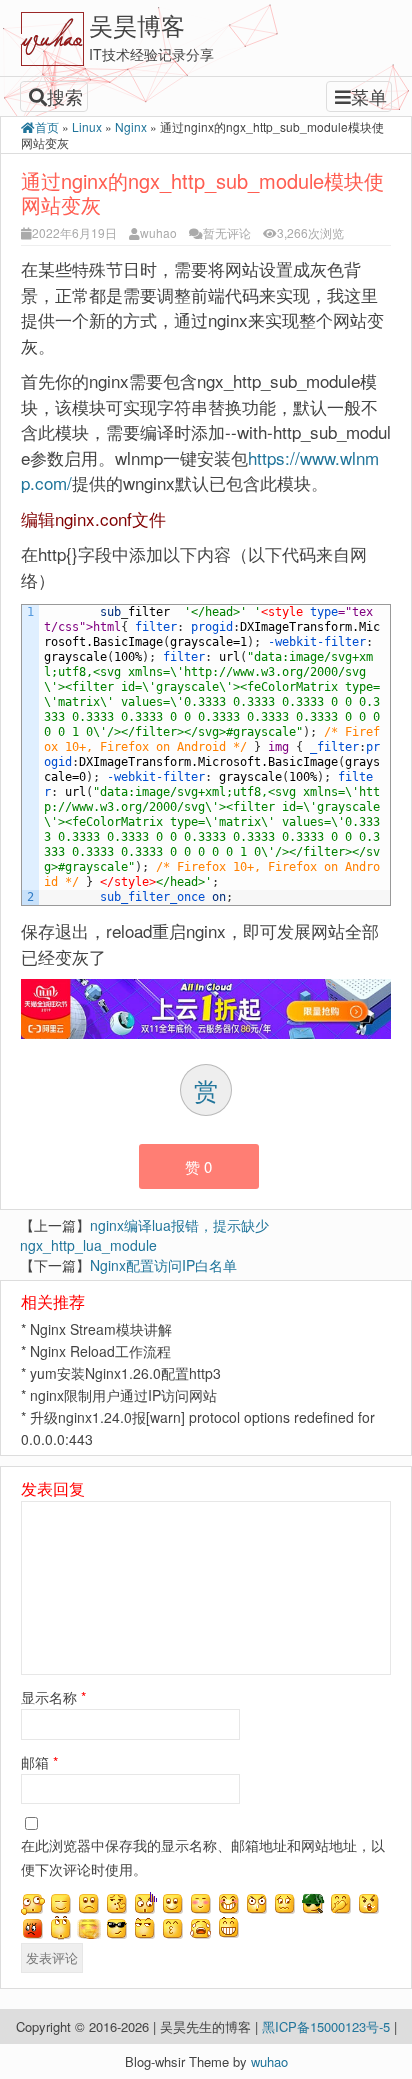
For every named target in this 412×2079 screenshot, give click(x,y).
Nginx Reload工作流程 (100, 1351)
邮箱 (39, 1762)
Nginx (131, 126)
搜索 (65, 96)
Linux (87, 126)
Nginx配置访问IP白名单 (163, 1265)
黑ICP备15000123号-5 (328, 2026)
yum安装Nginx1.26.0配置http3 (125, 1373)
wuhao (158, 232)
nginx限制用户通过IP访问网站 (123, 1395)
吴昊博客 (137, 24)
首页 (47, 126)
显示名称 (53, 1697)
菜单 (369, 96)
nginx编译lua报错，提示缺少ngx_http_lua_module (144, 1235)
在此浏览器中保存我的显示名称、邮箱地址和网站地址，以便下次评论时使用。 (203, 1857)
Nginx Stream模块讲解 (101, 1329)
